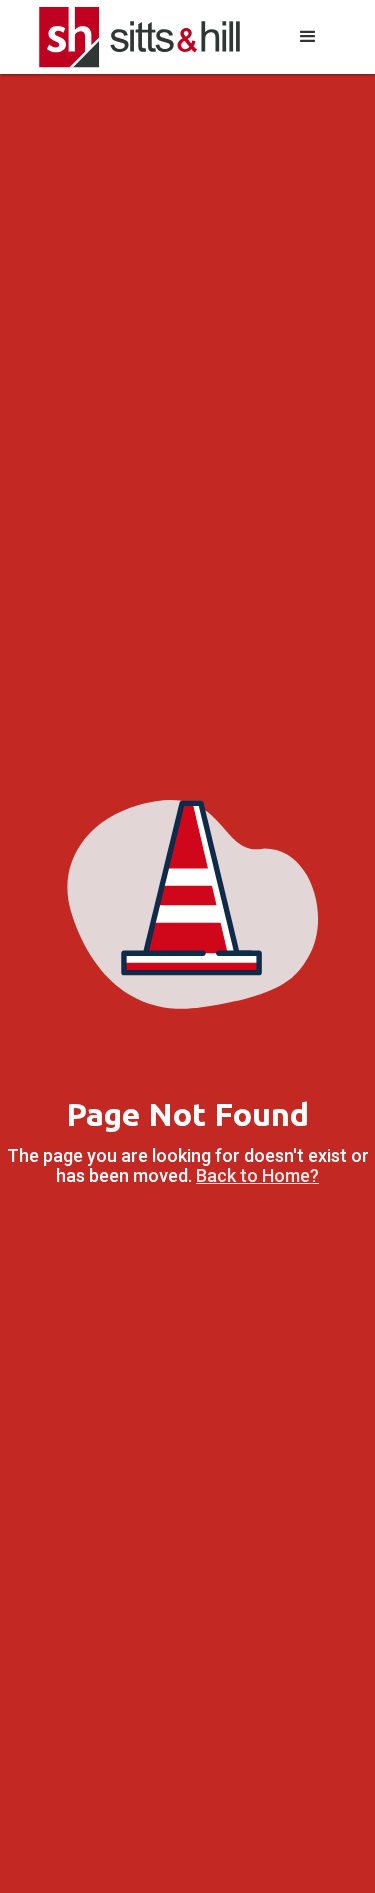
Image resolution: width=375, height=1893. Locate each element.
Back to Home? (257, 1175)
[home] (139, 37)
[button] (308, 37)
